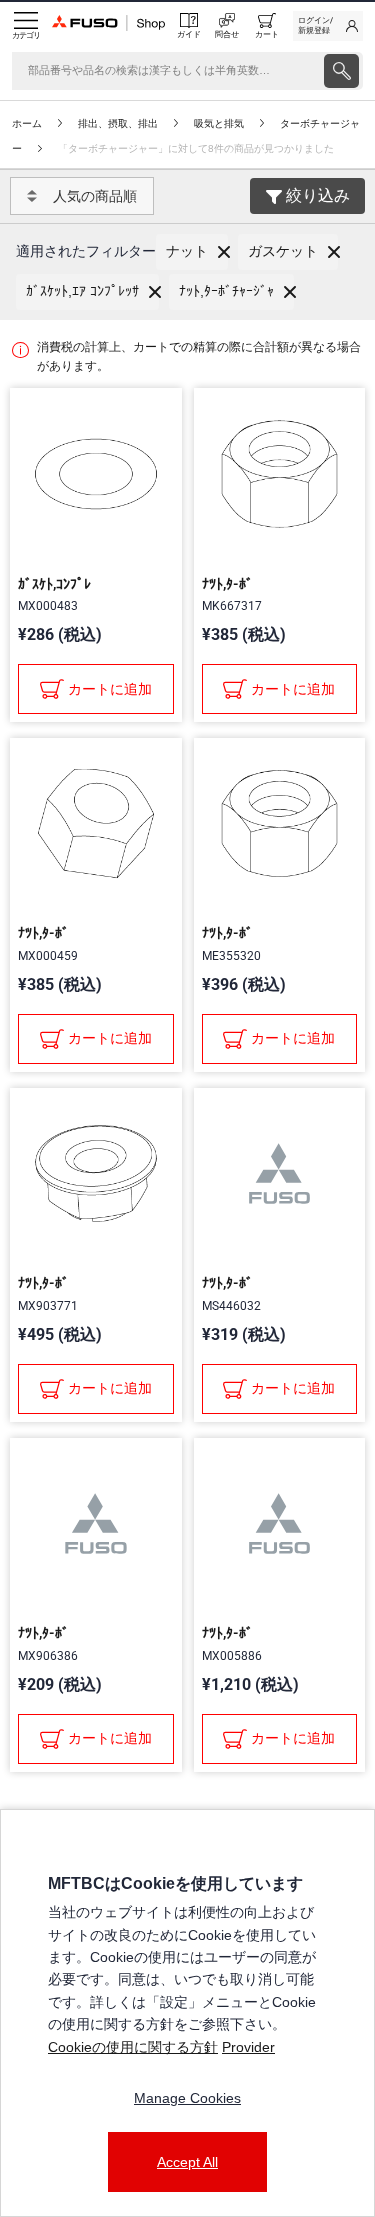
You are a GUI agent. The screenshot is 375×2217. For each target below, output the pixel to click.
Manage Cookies (187, 2098)
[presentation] (341, 71)
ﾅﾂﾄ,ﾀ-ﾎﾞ (227, 584)
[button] (192, 252)
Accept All (187, 2162)
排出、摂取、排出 (118, 123)
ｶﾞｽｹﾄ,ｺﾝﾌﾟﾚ (54, 584)
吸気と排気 (219, 123)
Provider (248, 2047)
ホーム (27, 123)
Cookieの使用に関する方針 (133, 2047)
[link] (328, 26)
